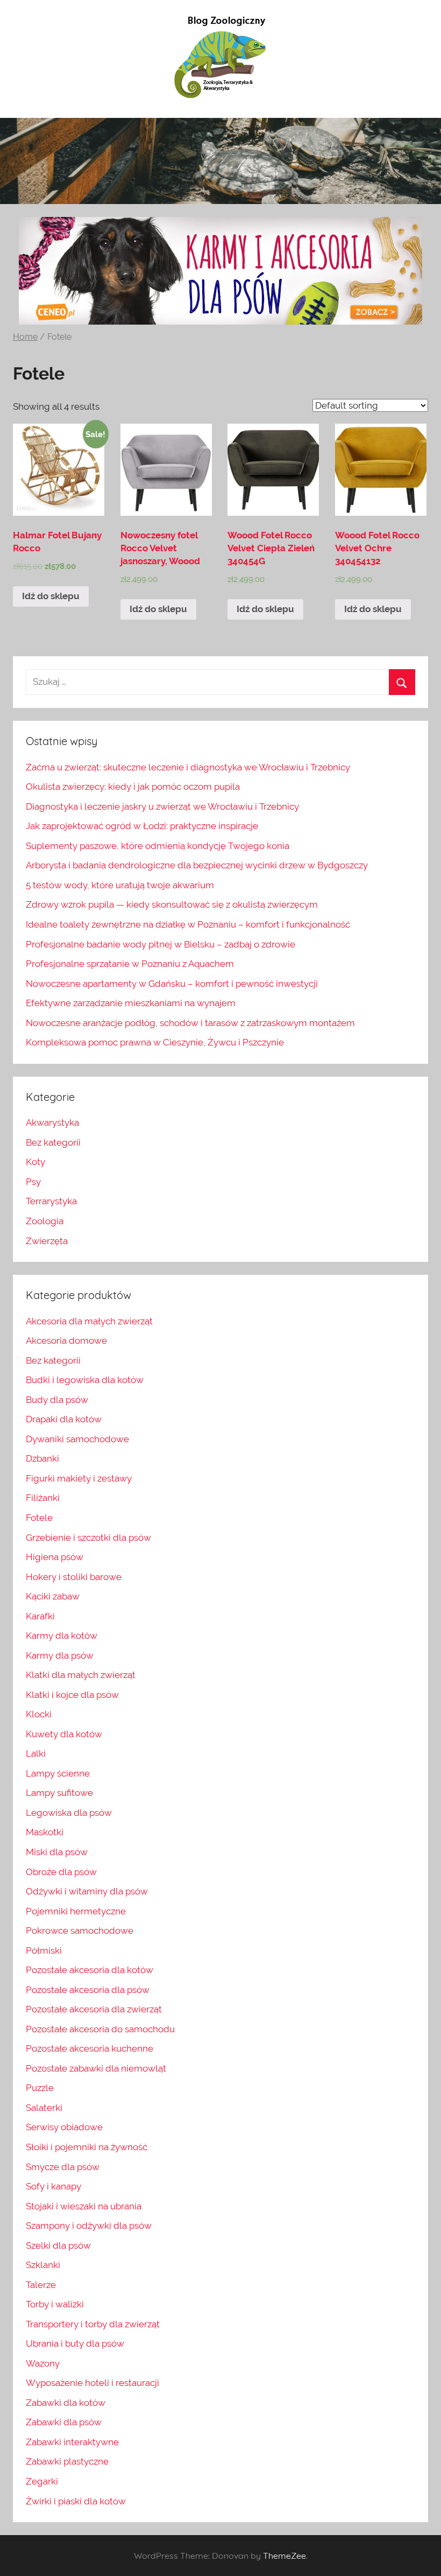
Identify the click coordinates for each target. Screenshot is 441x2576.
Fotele (39, 1518)
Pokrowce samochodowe (80, 1931)
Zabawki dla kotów (66, 2403)
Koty (35, 1162)
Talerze (41, 2285)
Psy (33, 1182)
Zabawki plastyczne (67, 2461)
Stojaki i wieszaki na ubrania (84, 2206)
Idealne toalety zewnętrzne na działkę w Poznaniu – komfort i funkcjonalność (188, 924)
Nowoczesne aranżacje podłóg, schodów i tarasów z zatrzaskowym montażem (190, 1023)
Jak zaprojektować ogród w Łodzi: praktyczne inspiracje (142, 826)
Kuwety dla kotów (64, 1734)
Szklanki (43, 2265)
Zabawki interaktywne (72, 2442)
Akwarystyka (52, 1122)
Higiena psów (55, 1557)
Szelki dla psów (58, 2245)
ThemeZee (284, 2556)
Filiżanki (43, 1498)
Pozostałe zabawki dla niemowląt (96, 2068)
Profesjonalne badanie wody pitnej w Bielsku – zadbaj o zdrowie (161, 944)
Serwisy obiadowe (64, 2127)
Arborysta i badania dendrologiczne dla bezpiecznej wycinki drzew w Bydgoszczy (197, 865)
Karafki (40, 1616)
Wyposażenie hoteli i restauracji (93, 2383)
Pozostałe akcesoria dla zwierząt (94, 2009)
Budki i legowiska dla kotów (85, 1380)
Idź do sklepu (51, 596)
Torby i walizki (55, 2304)
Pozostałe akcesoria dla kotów (90, 1970)
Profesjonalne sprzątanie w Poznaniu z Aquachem (130, 964)
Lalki (36, 1753)
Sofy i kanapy (54, 2186)
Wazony (43, 2363)
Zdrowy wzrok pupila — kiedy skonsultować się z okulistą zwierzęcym (172, 904)
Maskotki (45, 1832)
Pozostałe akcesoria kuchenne (90, 2048)
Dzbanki (42, 1458)
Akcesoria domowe (66, 1340)
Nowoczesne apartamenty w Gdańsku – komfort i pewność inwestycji (172, 984)
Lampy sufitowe (59, 1793)
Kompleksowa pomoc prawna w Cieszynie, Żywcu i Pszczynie (155, 1042)
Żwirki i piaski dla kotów (76, 2501)
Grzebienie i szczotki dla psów (88, 1538)
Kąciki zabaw (53, 1596)
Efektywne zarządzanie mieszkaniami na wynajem (131, 1003)
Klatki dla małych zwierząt (81, 1675)
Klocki (39, 1714)
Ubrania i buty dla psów (75, 2343)
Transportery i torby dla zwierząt (93, 2324)
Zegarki (42, 2481)
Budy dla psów (57, 1400)
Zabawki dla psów (64, 2422)
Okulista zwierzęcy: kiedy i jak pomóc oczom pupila (133, 787)
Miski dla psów (57, 1852)
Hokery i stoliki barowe (74, 1577)
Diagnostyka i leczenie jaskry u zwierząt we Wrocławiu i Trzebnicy (162, 806)
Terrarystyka (51, 1201)
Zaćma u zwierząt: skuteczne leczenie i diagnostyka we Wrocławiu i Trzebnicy (188, 767)
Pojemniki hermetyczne (76, 1911)
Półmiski (44, 1950)
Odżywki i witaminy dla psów (87, 1891)
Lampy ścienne (58, 1773)
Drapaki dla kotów (64, 1419)
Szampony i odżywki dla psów (89, 2226)
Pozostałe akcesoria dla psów (88, 1990)
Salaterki (44, 2108)
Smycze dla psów (63, 2167)
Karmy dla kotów (62, 1636)
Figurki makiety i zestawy (79, 1478)
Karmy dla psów (60, 1655)
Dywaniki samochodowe (77, 1439)
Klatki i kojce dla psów (72, 1695)
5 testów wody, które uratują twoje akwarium (120, 885)
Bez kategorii (53, 1142)
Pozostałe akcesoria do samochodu (100, 2029)
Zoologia (45, 1221)
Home (25, 337)
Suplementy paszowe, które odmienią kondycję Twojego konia (158, 846)
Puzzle (40, 2088)
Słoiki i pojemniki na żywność (87, 2147)
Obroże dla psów (61, 1872)
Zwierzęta (47, 1241)
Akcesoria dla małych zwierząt (89, 1321)
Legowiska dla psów (69, 1813)
